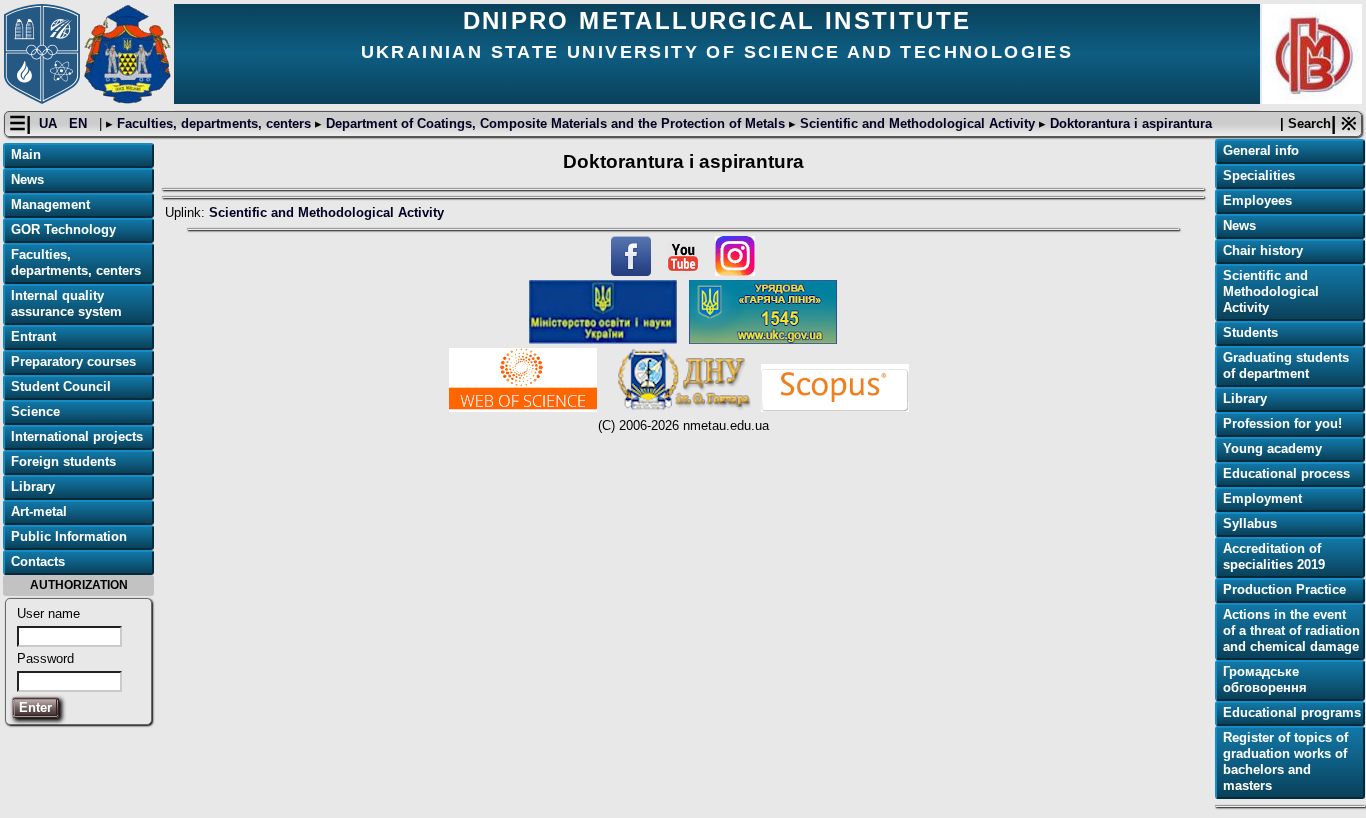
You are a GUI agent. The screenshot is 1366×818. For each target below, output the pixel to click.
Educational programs (1292, 712)
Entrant (33, 336)
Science (35, 411)
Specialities (1259, 175)
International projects (77, 436)
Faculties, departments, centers (214, 123)
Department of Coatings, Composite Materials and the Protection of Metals (555, 123)
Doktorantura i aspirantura (1129, 123)
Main (26, 154)
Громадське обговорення (1265, 679)
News (27, 179)
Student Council (61, 386)
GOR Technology (63, 229)
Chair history (1263, 250)
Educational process (1286, 473)
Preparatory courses (73, 361)
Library (33, 486)
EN (80, 123)
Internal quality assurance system (66, 303)
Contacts (38, 561)
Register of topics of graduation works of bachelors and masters (1285, 761)
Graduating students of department (1286, 365)
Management (50, 204)
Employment (1262, 498)
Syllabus (1250, 523)
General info (1261, 150)
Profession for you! (1282, 423)
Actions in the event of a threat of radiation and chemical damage (1291, 630)
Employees (1257, 200)
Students (1250, 332)
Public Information (69, 536)
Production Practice (1284, 589)
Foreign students (63, 461)
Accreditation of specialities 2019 (1274, 556)
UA (50, 123)
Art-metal (39, 511)
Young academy (1272, 448)
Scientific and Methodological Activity (917, 123)
